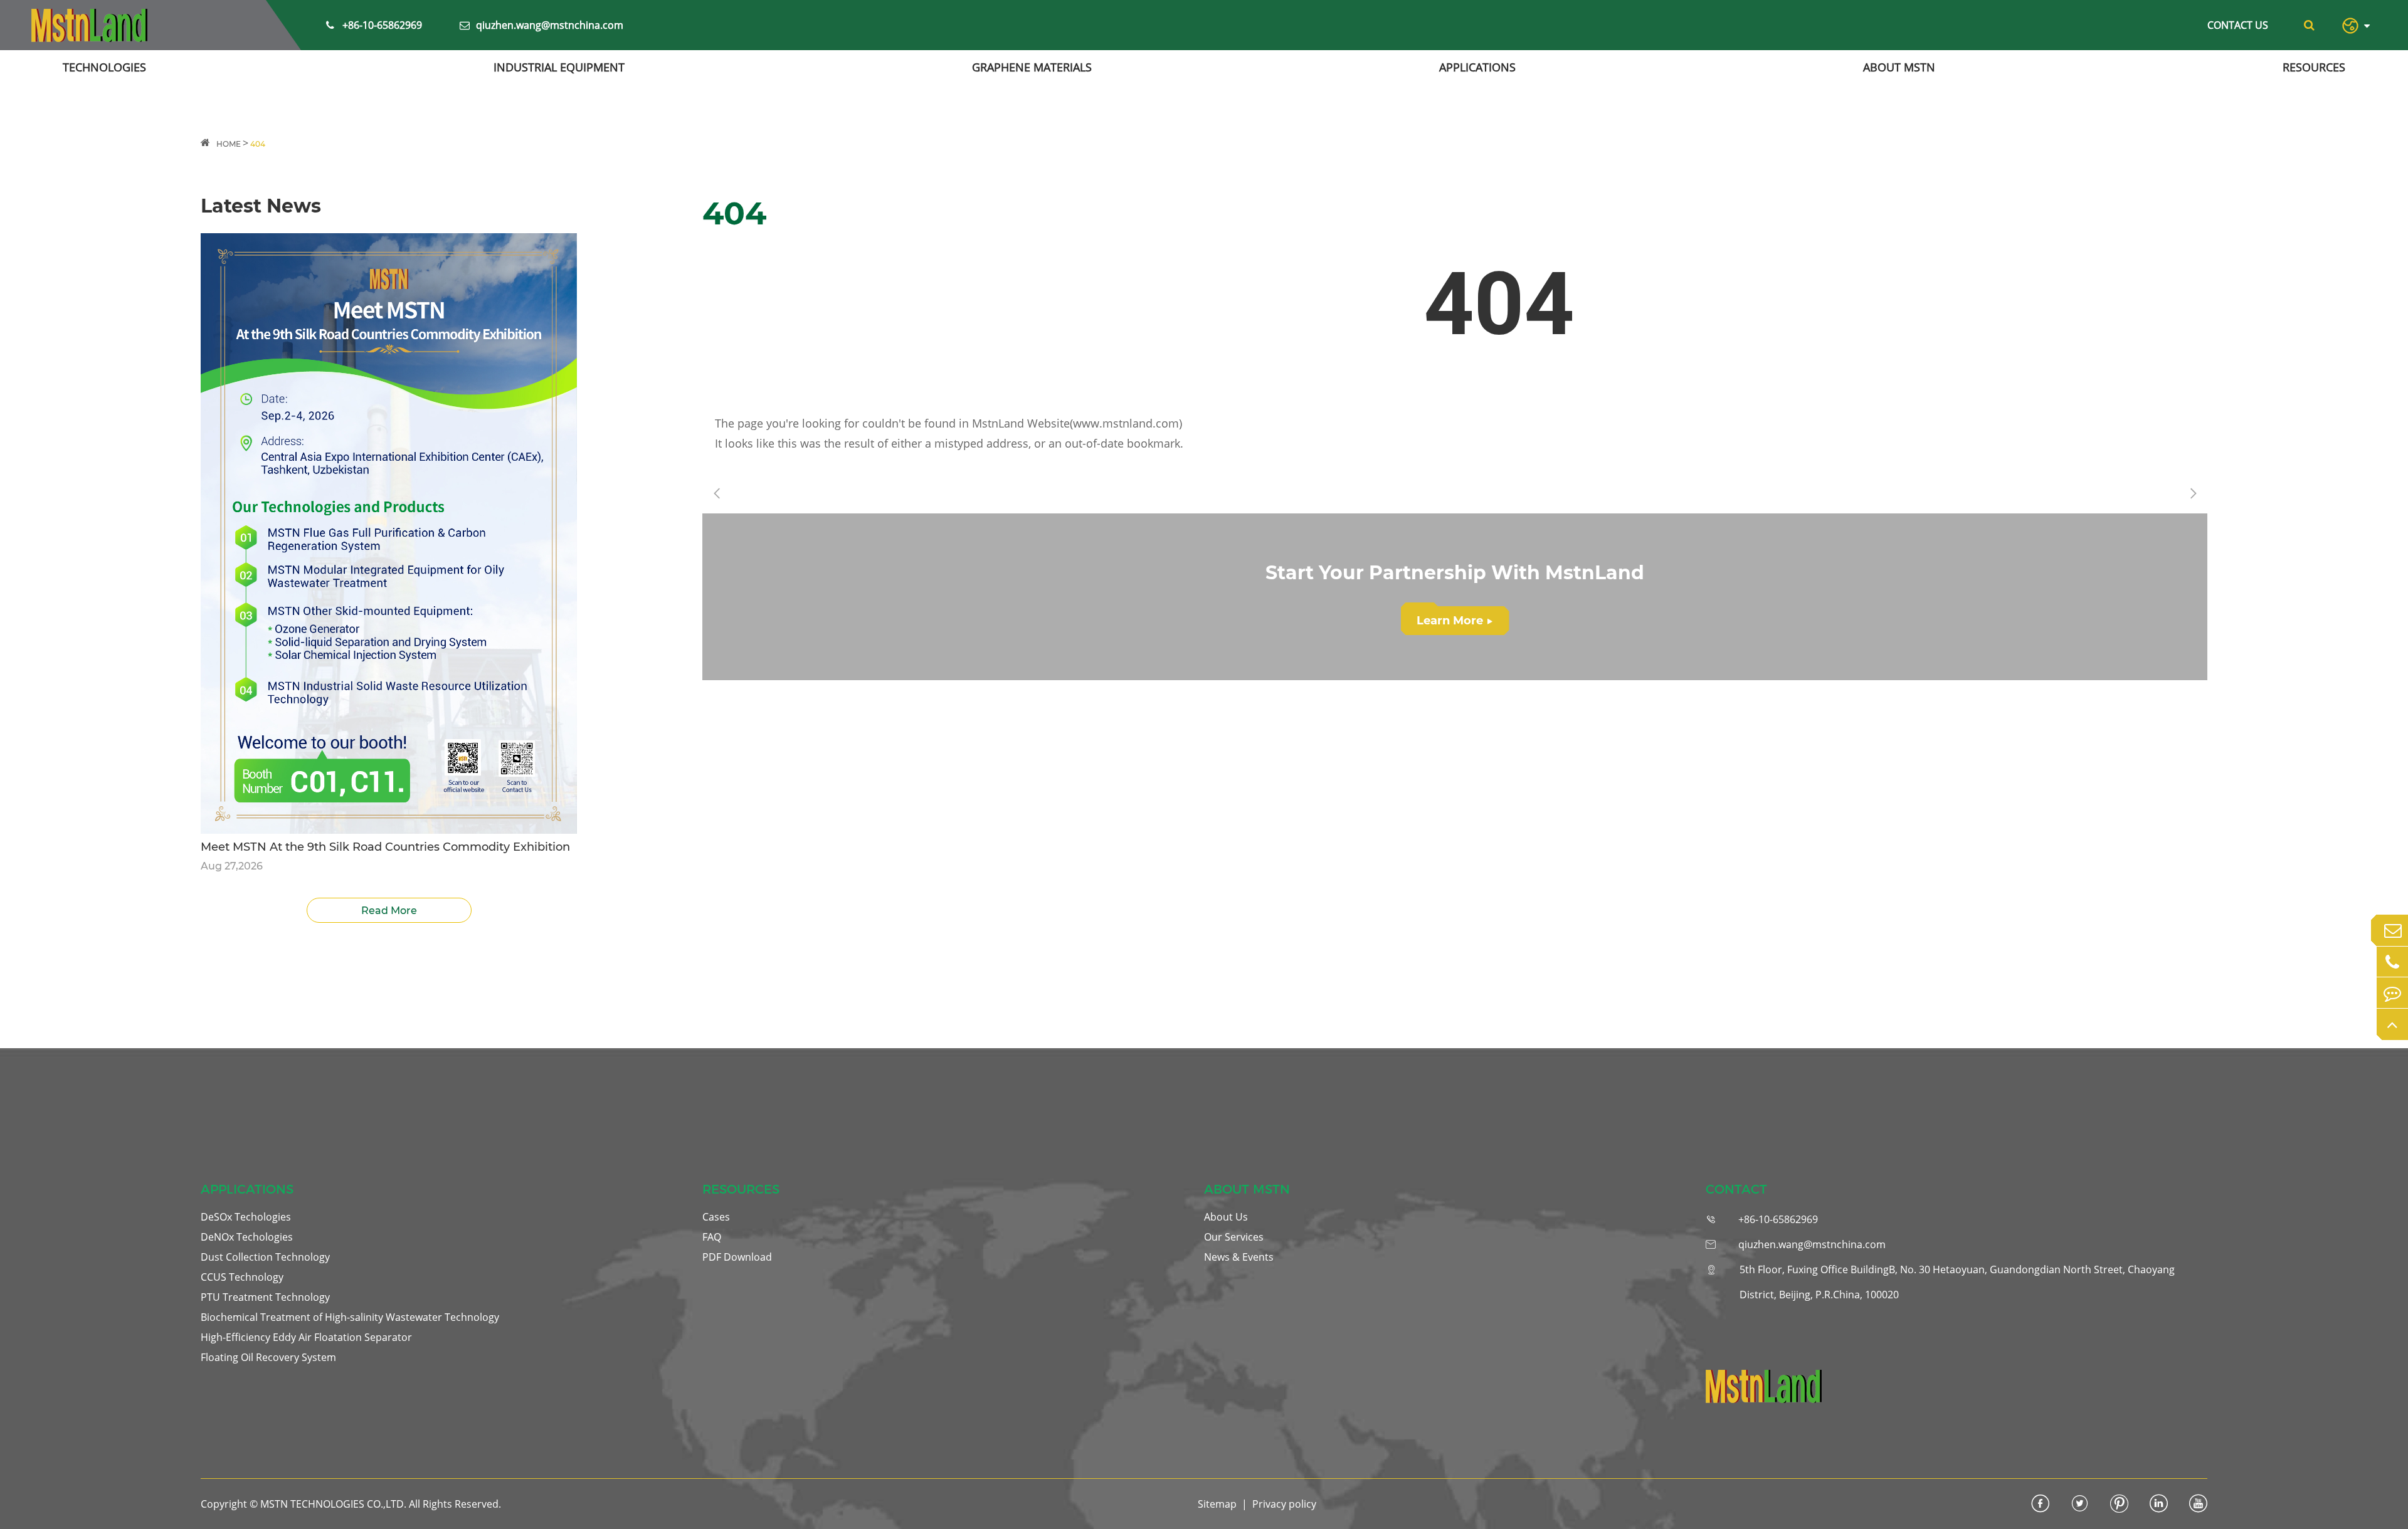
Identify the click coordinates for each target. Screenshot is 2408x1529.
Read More (389, 911)
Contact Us (2238, 25)
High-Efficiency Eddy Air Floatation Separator (306, 1337)
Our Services (1234, 1237)
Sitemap (1217, 1504)
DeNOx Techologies (247, 1237)
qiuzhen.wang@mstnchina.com (550, 25)
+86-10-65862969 (382, 25)
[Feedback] (2392, 993)
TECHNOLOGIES (104, 67)
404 (258, 144)
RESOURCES (2314, 67)
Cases (716, 1217)
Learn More (1455, 621)
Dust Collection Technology (265, 1257)
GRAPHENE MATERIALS (1032, 67)
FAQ (712, 1237)
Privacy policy (1284, 1504)
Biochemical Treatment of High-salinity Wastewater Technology (350, 1317)
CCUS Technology (242, 1277)
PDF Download (737, 1257)
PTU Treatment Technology (265, 1297)
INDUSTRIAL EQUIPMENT (559, 67)
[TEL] (2392, 962)
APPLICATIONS (1477, 67)
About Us (1226, 1217)
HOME (229, 144)
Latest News (261, 206)
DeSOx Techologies (246, 1217)
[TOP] (2392, 1024)
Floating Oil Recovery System (268, 1357)
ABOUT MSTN (1899, 67)
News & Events (1239, 1257)
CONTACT (1736, 1189)
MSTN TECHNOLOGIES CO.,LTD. (333, 1504)
